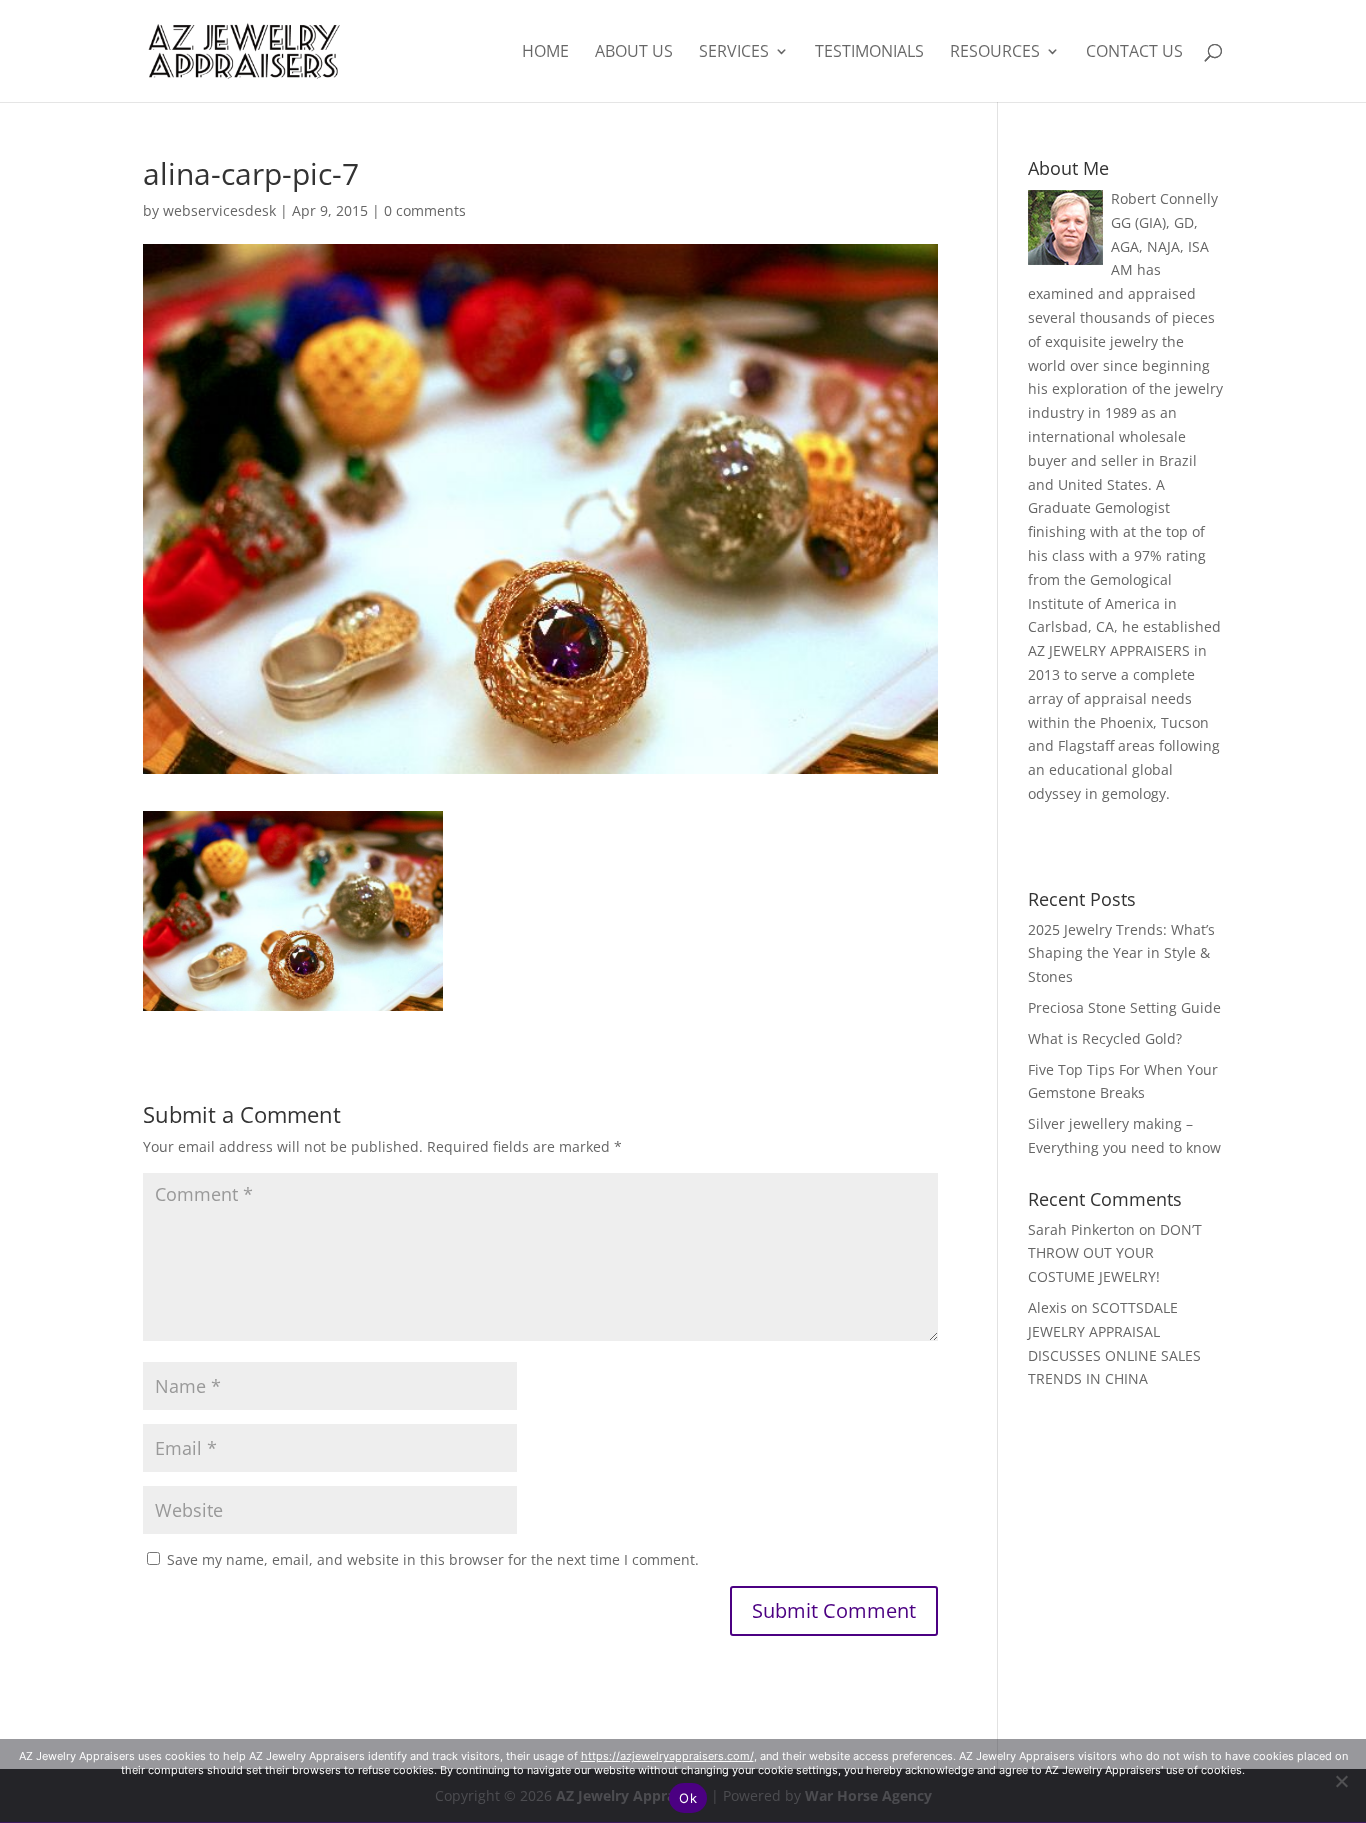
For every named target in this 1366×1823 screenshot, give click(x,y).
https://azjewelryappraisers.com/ (667, 1756)
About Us (634, 53)
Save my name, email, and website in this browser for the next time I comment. (433, 1559)
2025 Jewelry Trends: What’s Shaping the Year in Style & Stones (1121, 953)
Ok (688, 1798)
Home (545, 53)
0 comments (425, 210)
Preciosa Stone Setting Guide (1124, 1007)
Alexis (1047, 1307)
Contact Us (1134, 53)
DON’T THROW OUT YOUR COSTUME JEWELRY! (1115, 1253)
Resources (995, 53)
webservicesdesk (219, 210)
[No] (1341, 1781)
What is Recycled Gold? (1105, 1038)
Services (734, 53)
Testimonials (869, 53)
